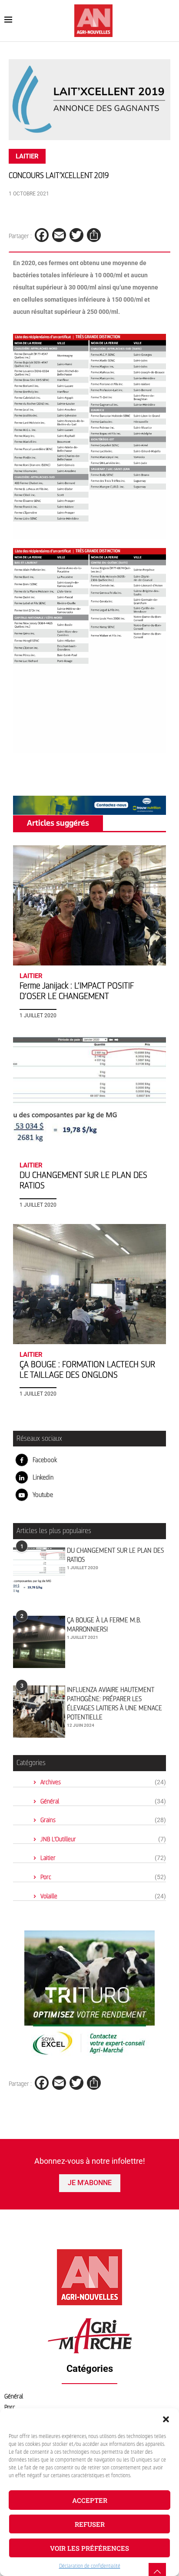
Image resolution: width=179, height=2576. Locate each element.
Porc (103, 1877)
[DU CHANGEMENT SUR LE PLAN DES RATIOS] (89, 1095)
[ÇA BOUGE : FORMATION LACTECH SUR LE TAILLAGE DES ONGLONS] (89, 1284)
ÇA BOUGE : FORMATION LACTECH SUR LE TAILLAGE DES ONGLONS (87, 1370)
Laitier (103, 1858)
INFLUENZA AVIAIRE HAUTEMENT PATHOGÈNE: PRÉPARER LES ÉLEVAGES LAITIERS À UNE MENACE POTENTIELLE (114, 1703)
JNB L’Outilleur (103, 1839)
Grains (103, 1820)
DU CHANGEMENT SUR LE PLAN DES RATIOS (115, 1555)
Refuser (90, 2524)
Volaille (103, 1896)
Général (103, 1801)
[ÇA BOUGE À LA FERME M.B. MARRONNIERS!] (39, 1642)
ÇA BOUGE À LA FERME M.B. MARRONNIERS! (104, 1625)
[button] (166, 2419)
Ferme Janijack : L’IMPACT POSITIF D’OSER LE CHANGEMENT (77, 991)
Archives (103, 1782)
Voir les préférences (89, 2548)
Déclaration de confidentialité (90, 2566)
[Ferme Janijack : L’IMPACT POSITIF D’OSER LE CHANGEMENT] (89, 905)
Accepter (90, 2500)
